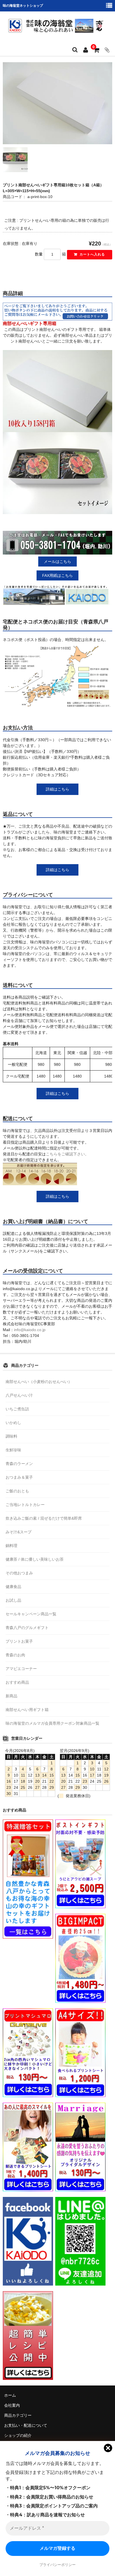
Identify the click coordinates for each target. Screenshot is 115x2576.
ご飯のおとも (17, 1491)
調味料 (11, 1436)
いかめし (13, 1423)
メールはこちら (57, 562)
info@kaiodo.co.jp (30, 1330)
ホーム (10, 2395)
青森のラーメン (19, 1464)
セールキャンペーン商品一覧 (31, 1614)
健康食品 (13, 1587)
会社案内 (12, 2405)
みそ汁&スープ (19, 1532)
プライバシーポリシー (57, 2565)
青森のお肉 (15, 1655)
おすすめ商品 (17, 1682)
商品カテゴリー (18, 2415)
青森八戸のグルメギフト (27, 1628)
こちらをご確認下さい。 (67, 1154)
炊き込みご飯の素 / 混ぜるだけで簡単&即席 (44, 1518)
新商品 (11, 1696)
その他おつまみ (19, 1573)
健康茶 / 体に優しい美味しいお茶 (35, 1559)
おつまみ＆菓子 (19, 1477)
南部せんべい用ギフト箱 (27, 1710)
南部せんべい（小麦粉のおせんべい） (39, 1382)
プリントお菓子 (19, 1641)
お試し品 (13, 1600)
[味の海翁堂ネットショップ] (57, 26)
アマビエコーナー (21, 1669)
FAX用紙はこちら (57, 575)
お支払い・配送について (26, 2425)
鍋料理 (11, 1546)
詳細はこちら (57, 789)
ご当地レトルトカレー (25, 1505)
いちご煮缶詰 (17, 1409)
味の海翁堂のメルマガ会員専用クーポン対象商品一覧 (52, 1723)
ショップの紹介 (18, 2435)
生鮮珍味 (13, 1450)
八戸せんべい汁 (19, 1395)
